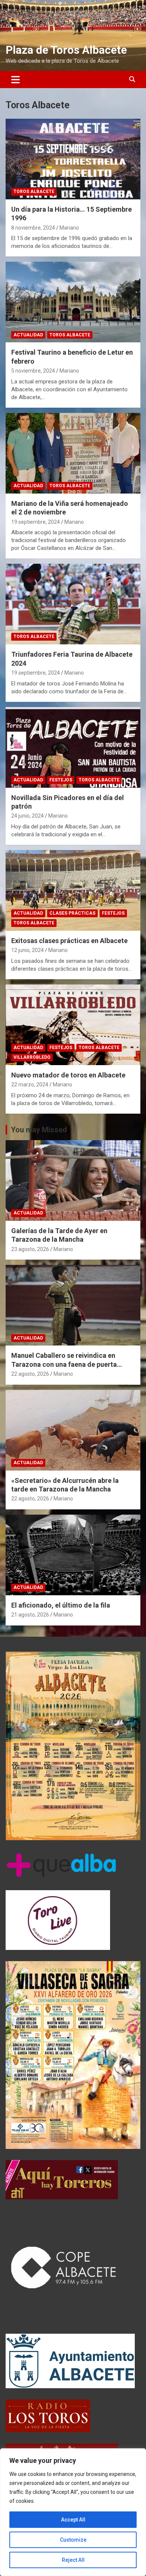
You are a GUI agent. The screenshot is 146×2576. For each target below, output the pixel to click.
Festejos (61, 780)
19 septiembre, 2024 (36, 522)
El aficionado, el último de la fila (61, 1605)
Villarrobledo (32, 1057)
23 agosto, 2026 (30, 1249)
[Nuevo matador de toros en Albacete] (73, 1025)
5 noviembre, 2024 (33, 371)
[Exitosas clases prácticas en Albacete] (73, 890)
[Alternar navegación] (16, 80)
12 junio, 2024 (28, 950)
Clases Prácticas (72, 913)
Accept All (73, 2520)
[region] (73, 2512)
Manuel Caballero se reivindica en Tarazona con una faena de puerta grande (64, 1364)
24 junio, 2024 (28, 816)
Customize (73, 2540)
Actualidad (28, 335)
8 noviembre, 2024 (33, 228)
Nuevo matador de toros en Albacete (68, 1075)
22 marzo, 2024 (30, 1085)
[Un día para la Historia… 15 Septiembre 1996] (73, 159)
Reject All (73, 2560)
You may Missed (39, 1130)
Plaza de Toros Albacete (66, 50)
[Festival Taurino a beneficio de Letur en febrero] (73, 302)
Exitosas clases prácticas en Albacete (69, 941)
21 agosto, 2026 (30, 1615)
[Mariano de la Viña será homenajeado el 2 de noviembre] (73, 453)
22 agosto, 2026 (30, 1374)
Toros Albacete (34, 192)
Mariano (69, 228)
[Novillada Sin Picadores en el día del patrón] (73, 747)
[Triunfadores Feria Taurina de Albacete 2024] (73, 604)
